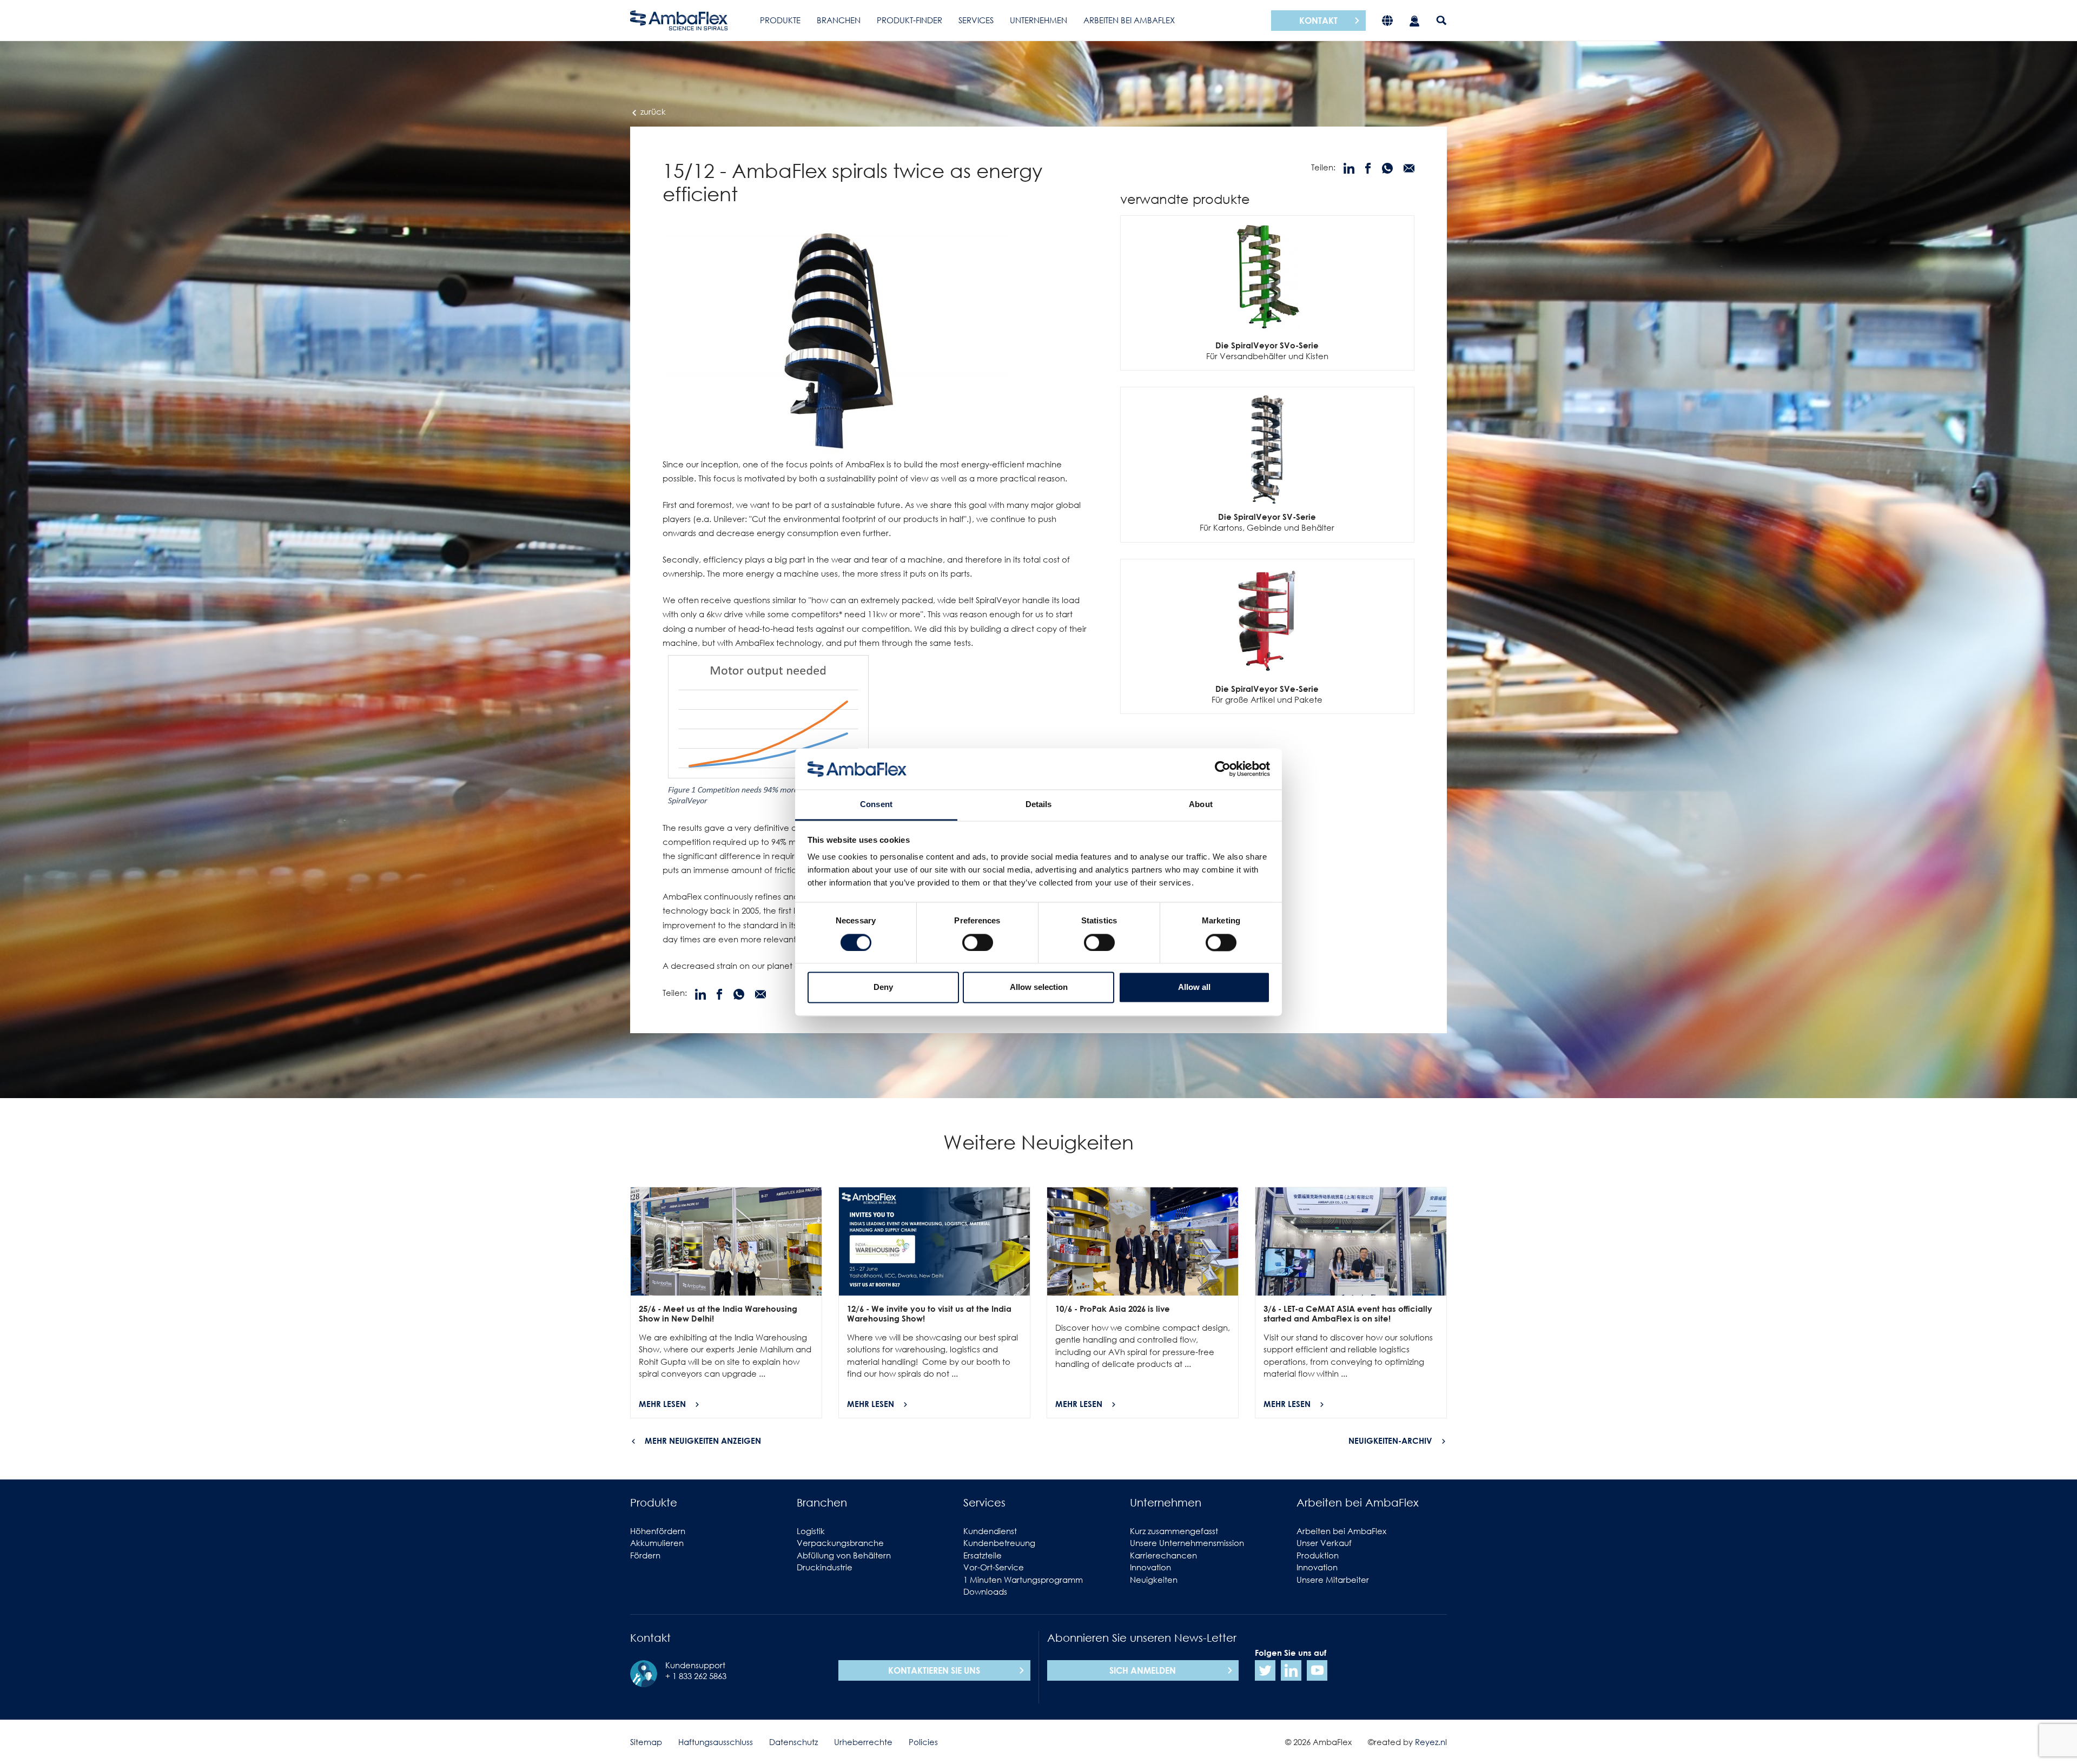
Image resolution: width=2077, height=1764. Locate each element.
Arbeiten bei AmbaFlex (1129, 20)
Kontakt (1318, 21)
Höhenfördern (658, 1531)
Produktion (1318, 1555)
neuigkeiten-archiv (1390, 1441)
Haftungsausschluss (716, 1742)
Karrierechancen (1163, 1555)
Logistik (811, 1531)
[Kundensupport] (1414, 20)
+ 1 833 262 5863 (696, 1676)
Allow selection (1039, 987)
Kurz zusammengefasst (1174, 1531)
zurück (652, 111)
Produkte (780, 20)
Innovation (1150, 1567)
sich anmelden (1143, 1670)
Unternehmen (1038, 20)
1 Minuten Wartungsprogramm (1023, 1580)
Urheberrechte (863, 1742)
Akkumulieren (657, 1543)
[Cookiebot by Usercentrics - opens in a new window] (1223, 769)
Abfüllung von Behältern (844, 1555)
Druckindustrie (825, 1567)
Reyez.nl (1431, 1742)
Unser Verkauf (1324, 1543)
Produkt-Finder (909, 20)
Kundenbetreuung (999, 1543)
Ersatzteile (983, 1555)
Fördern (645, 1555)
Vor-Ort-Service (994, 1567)
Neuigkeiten (1154, 1580)
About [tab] (1201, 805)
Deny (883, 987)
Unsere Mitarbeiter (1333, 1580)
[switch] (978, 942)
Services (976, 20)
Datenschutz (793, 1742)
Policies (923, 1742)
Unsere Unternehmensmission (1187, 1543)
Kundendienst (990, 1531)
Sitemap (646, 1742)
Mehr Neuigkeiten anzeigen (703, 1441)
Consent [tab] (876, 805)
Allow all (1194, 987)
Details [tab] (1039, 805)
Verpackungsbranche (840, 1543)
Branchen (839, 20)
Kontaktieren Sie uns (934, 1670)
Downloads (985, 1591)
